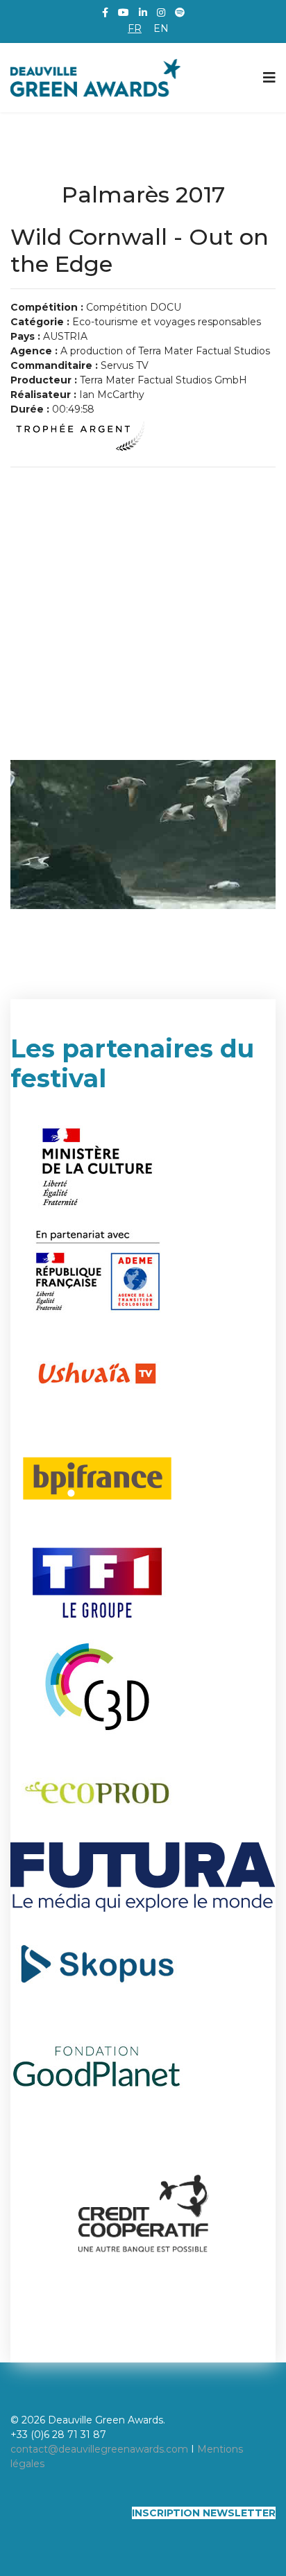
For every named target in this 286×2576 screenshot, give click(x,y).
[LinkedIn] (143, 12)
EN (161, 28)
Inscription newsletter (204, 2513)
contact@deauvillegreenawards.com (99, 2449)
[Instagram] (161, 12)
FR (135, 28)
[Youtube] (124, 12)
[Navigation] (269, 78)
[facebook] (105, 12)
